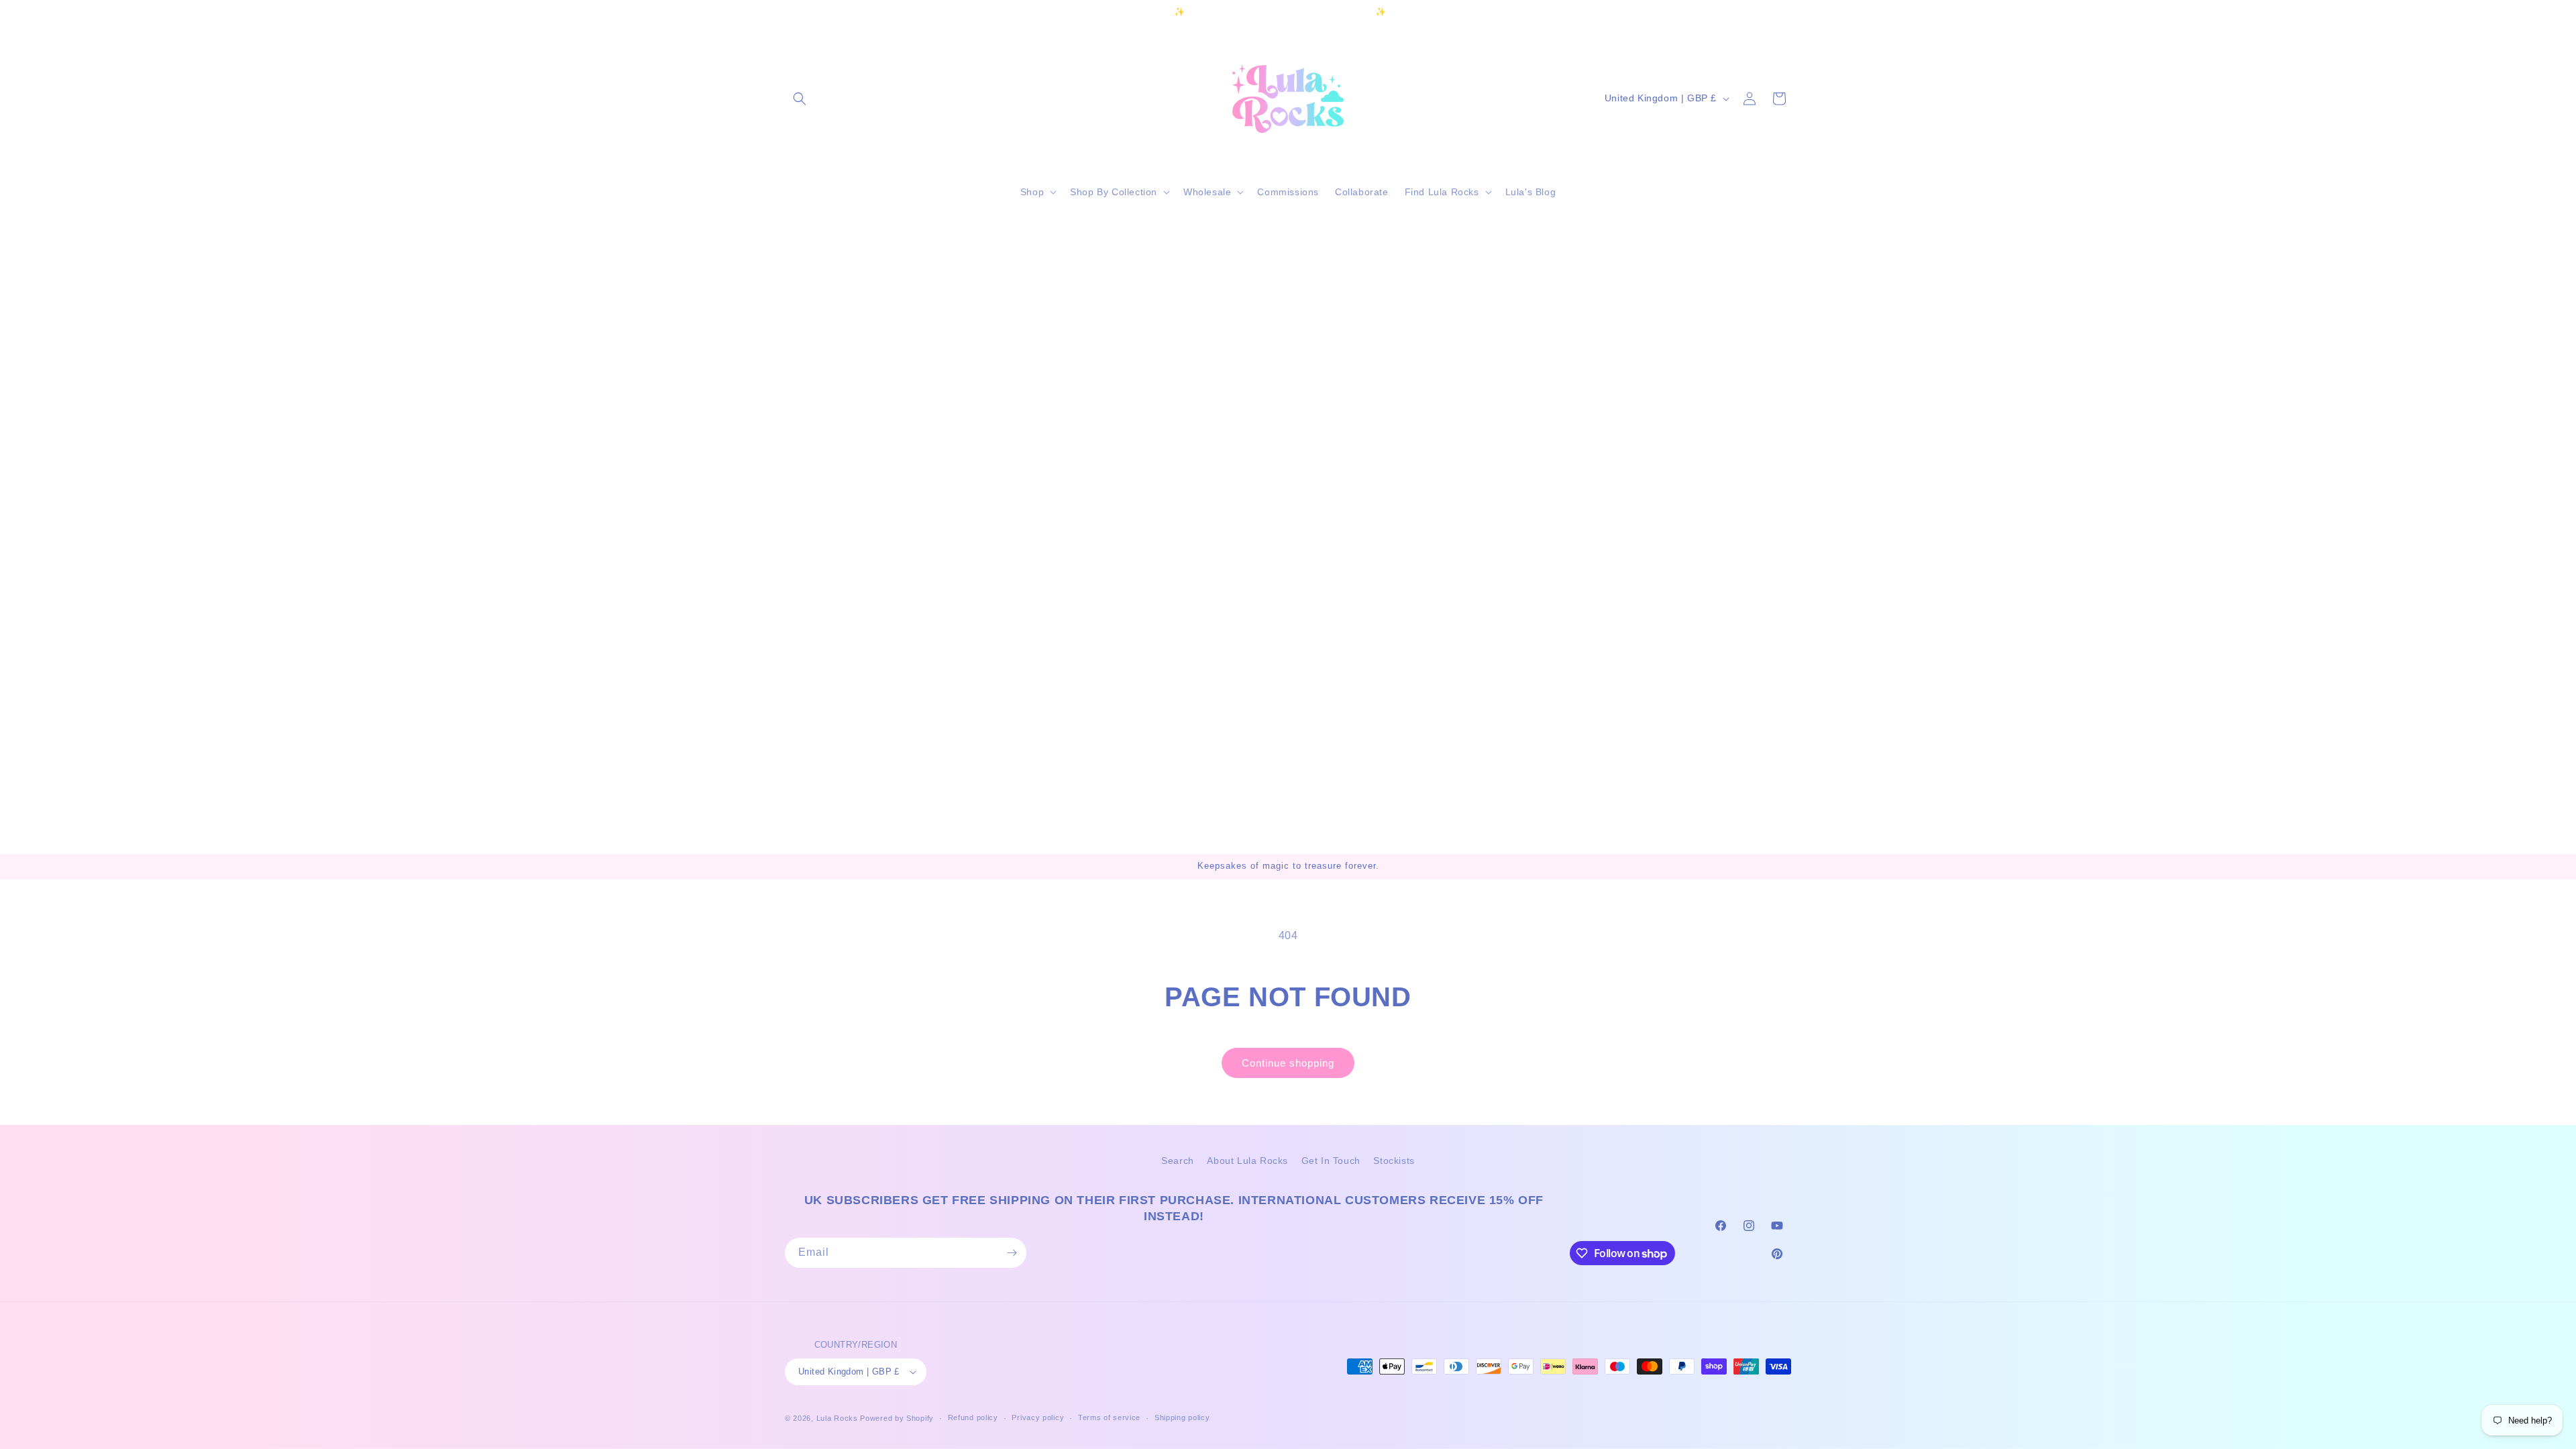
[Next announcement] (1485, 13)
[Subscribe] (1012, 1253)
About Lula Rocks (1247, 1161)
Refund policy (973, 1417)
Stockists (1394, 1161)
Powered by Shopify (897, 1418)
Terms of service (1109, 1417)
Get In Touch (1331, 1161)
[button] (800, 99)
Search (1178, 1161)
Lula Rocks (837, 1418)
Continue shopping (1288, 1063)
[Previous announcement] (1091, 13)
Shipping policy (1182, 1417)
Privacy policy (1038, 1417)
